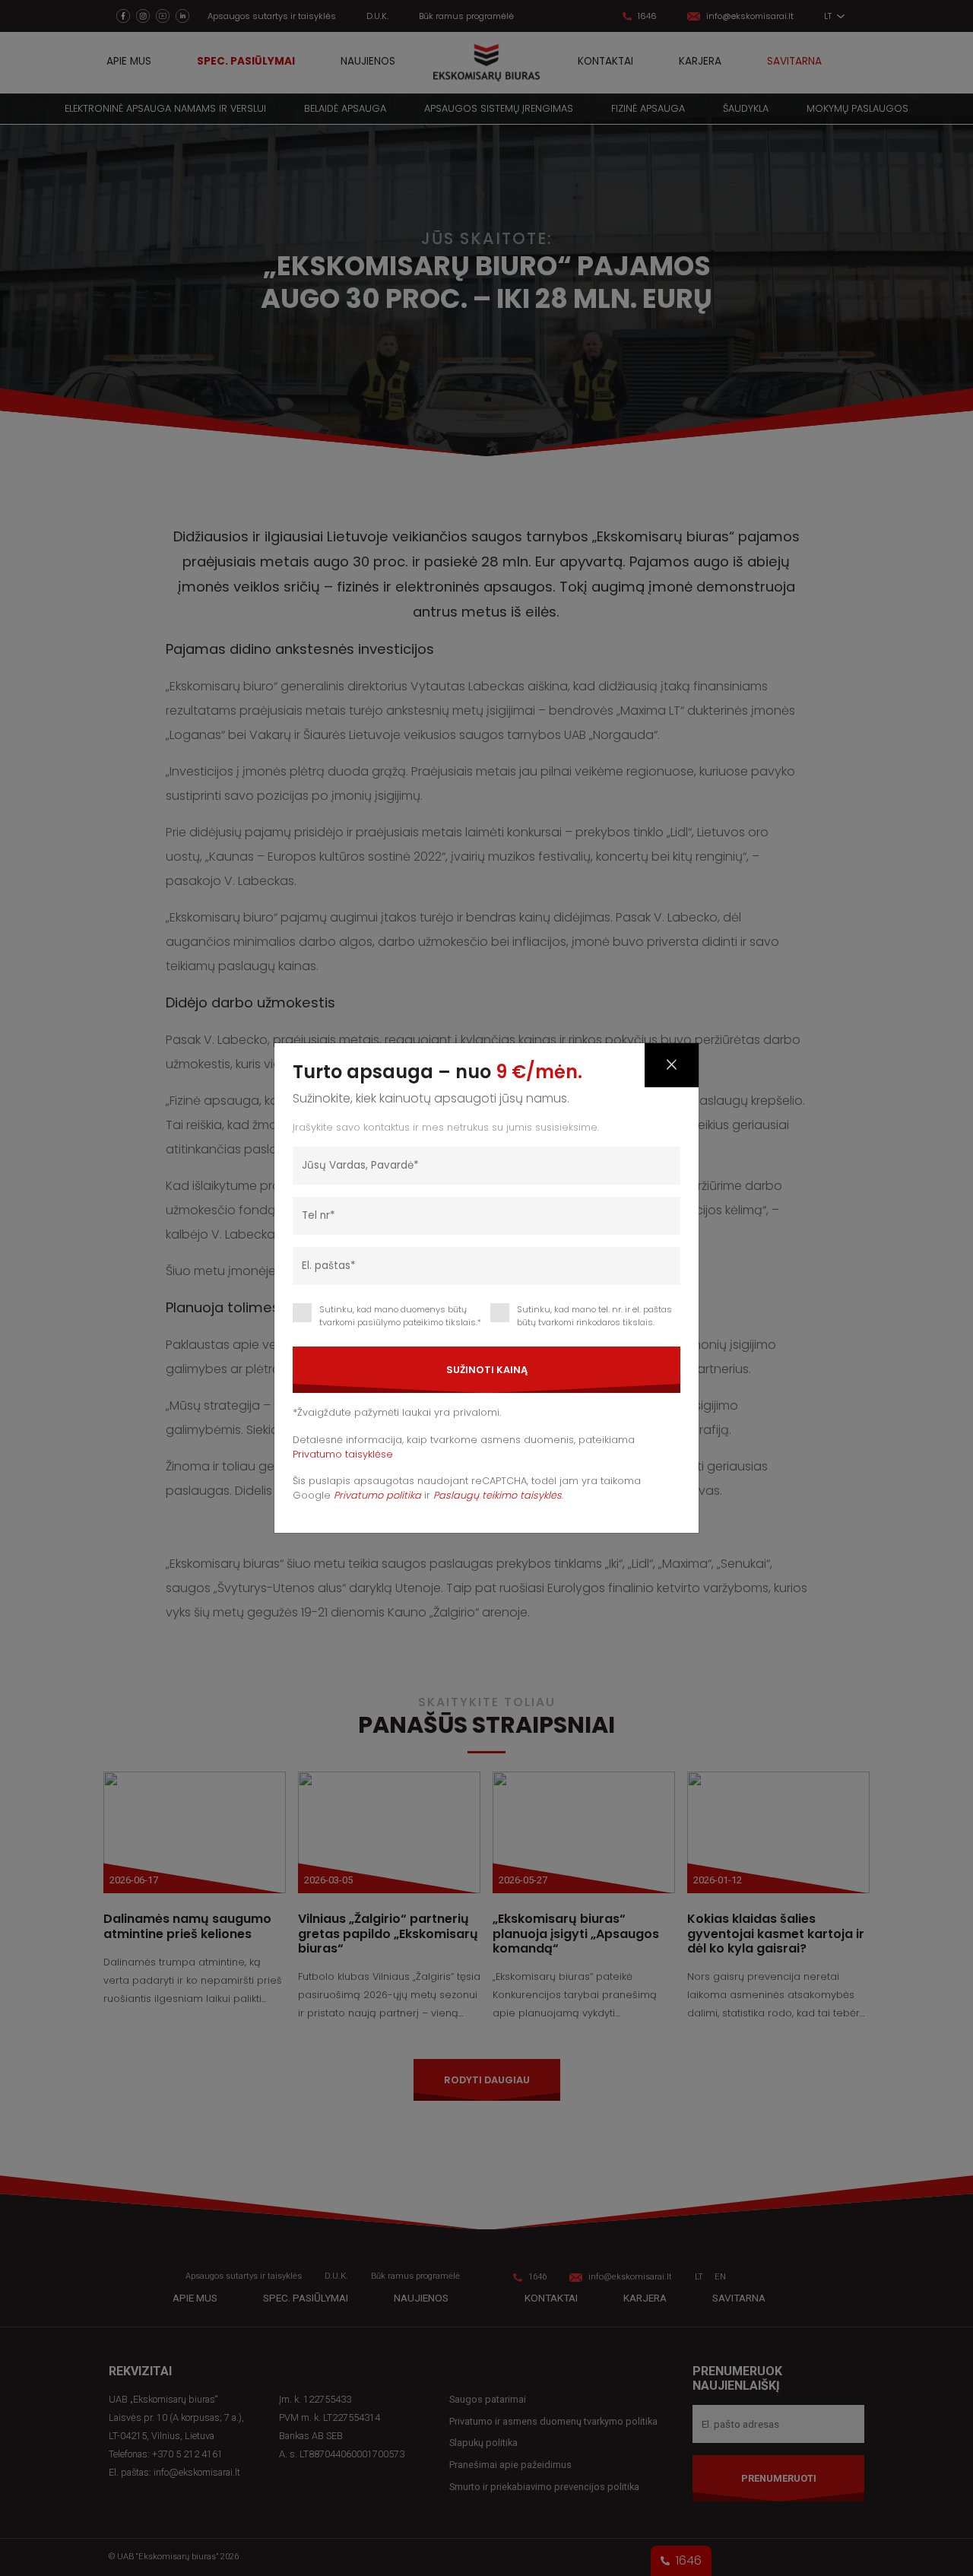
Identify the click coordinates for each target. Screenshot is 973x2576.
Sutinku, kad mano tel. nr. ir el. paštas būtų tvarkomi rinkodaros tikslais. (594, 1316)
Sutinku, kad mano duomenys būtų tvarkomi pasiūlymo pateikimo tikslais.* (400, 1316)
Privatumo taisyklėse (343, 1454)
